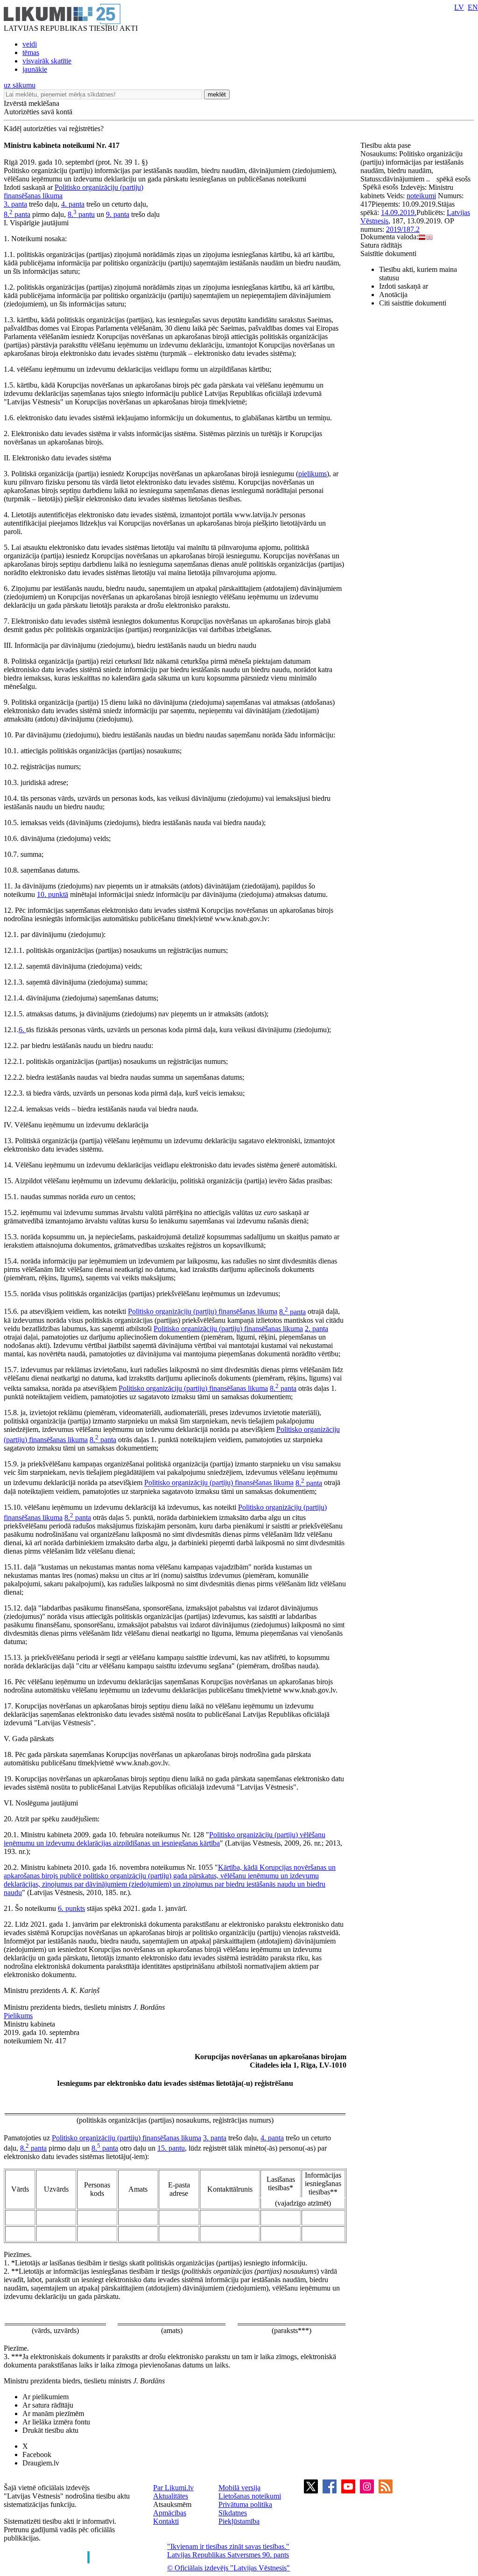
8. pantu (81, 214)
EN (473, 7)
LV (459, 7)
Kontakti (166, 2521)
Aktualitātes (171, 2496)
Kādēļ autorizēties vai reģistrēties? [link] (54, 128)
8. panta (17, 214)
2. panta (316, 1329)
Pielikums (18, 2016)
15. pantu (171, 2148)
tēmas (31, 52)
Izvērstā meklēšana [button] (32, 103)
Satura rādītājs (381, 245)
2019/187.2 (403, 229)
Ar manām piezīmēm (53, 2413)
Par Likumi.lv (173, 2488)
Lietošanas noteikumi (250, 2496)
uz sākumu (20, 85)
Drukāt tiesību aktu (50, 2430)
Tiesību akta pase (387, 145)
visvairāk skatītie (47, 61)
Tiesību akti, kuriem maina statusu (418, 274)
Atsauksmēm (172, 2504)
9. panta (118, 214)
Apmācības (170, 2513)
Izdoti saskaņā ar (404, 286)
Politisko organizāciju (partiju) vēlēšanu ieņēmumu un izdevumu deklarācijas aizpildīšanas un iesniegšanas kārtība (165, 1839)
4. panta (73, 204)
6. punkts (71, 1908)
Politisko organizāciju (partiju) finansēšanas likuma (203, 1312)
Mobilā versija (239, 2488)
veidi (30, 44)
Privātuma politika (245, 2504)
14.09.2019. (399, 212)
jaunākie (35, 69)
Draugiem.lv (41, 2463)
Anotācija (393, 295)
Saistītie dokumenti (388, 253)
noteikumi (421, 196)
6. (22, 1030)
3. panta (15, 204)
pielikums (313, 474)
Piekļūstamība (239, 2521)
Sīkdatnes (233, 2513)
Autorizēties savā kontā (38, 112)
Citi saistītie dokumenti (413, 303)
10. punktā (53, 894)
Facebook (37, 2454)
